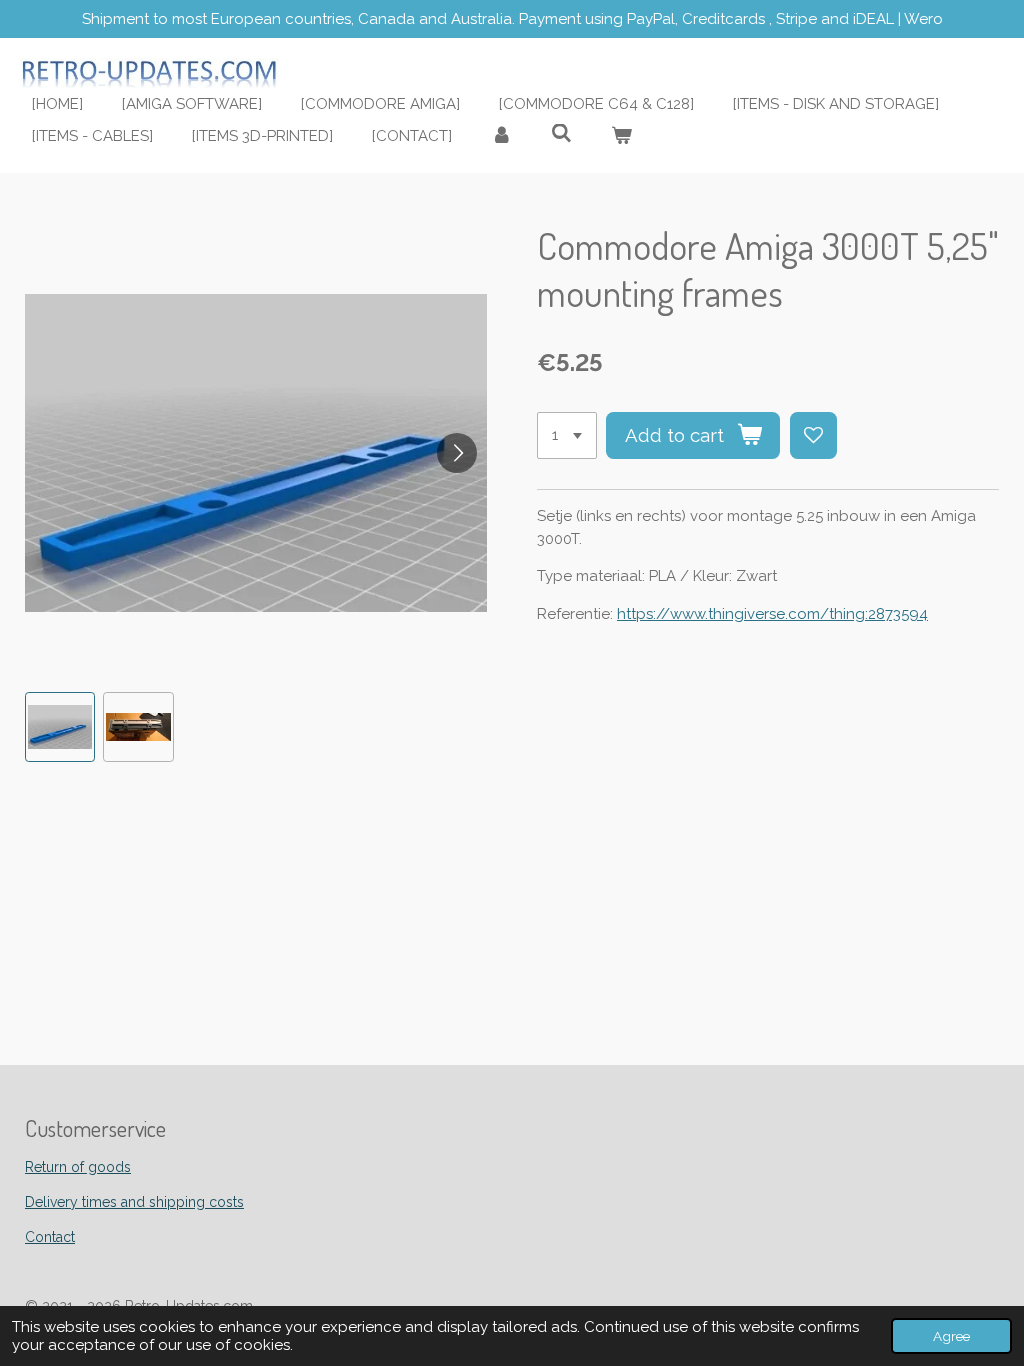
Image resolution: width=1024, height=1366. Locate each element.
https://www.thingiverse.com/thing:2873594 (772, 614)
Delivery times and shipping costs (134, 1202)
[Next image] (457, 453)
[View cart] (621, 136)
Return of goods (78, 1167)
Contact (50, 1237)
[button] (60, 727)
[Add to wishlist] (813, 435)
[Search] (561, 134)
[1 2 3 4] (567, 435)
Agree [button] (951, 1336)
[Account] (501, 136)
